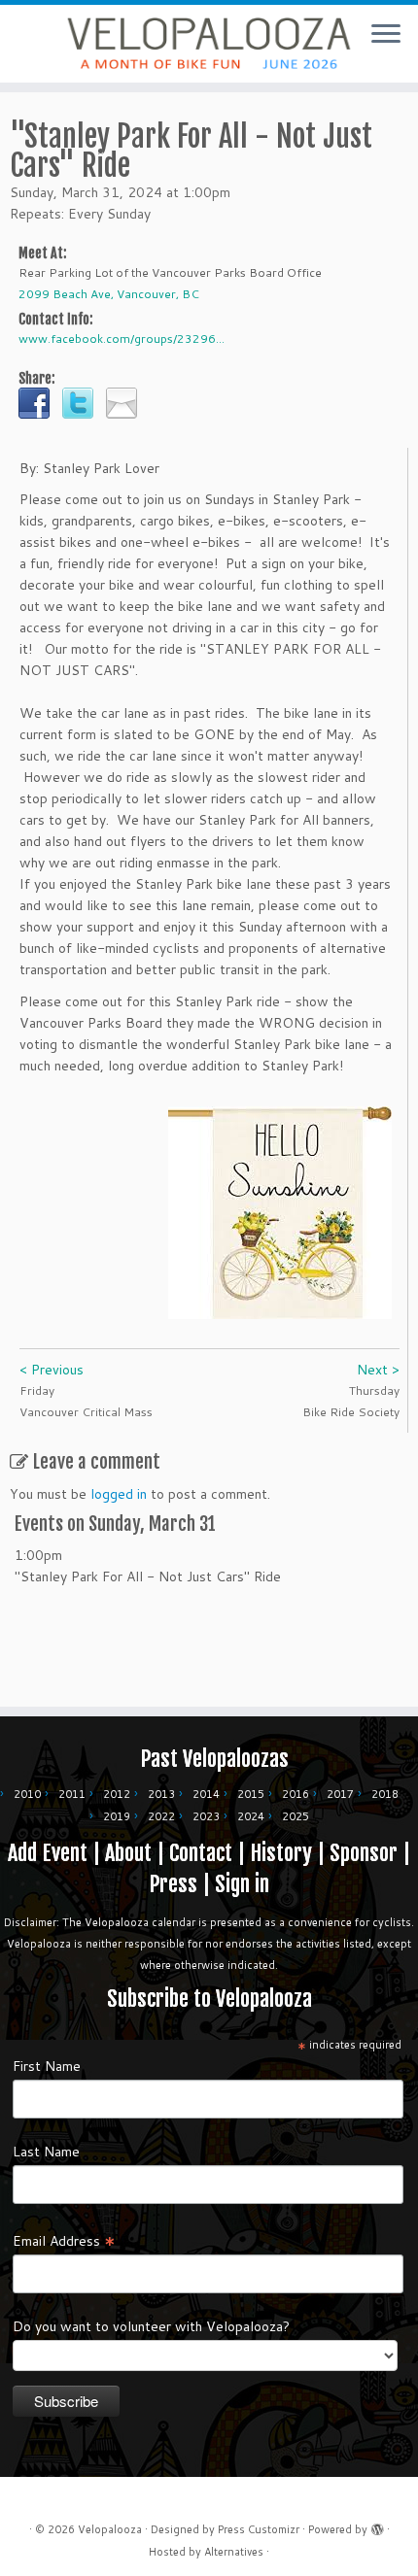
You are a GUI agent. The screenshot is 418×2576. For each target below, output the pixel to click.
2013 (161, 1794)
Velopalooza (110, 2529)
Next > (378, 1370)
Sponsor (364, 1853)
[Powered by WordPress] (377, 2525)
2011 (72, 1794)
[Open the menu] (386, 35)
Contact (201, 1853)
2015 (251, 1794)
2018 (385, 1794)
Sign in (242, 1884)
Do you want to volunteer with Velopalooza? (151, 2326)
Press (173, 1884)
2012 (117, 1794)
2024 (251, 1816)
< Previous (52, 1370)
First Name (47, 2066)
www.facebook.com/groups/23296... (122, 339)
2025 (296, 1816)
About (128, 1853)
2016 (296, 1794)
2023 (206, 1816)
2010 (27, 1794)
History (281, 1853)
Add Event (48, 1853)
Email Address (64, 2240)
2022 (161, 1816)
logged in (119, 1494)
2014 (206, 1794)
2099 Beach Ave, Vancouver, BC (109, 294)
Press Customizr (259, 2529)
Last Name (46, 2152)
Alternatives (234, 2552)
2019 (117, 1816)
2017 (340, 1794)
